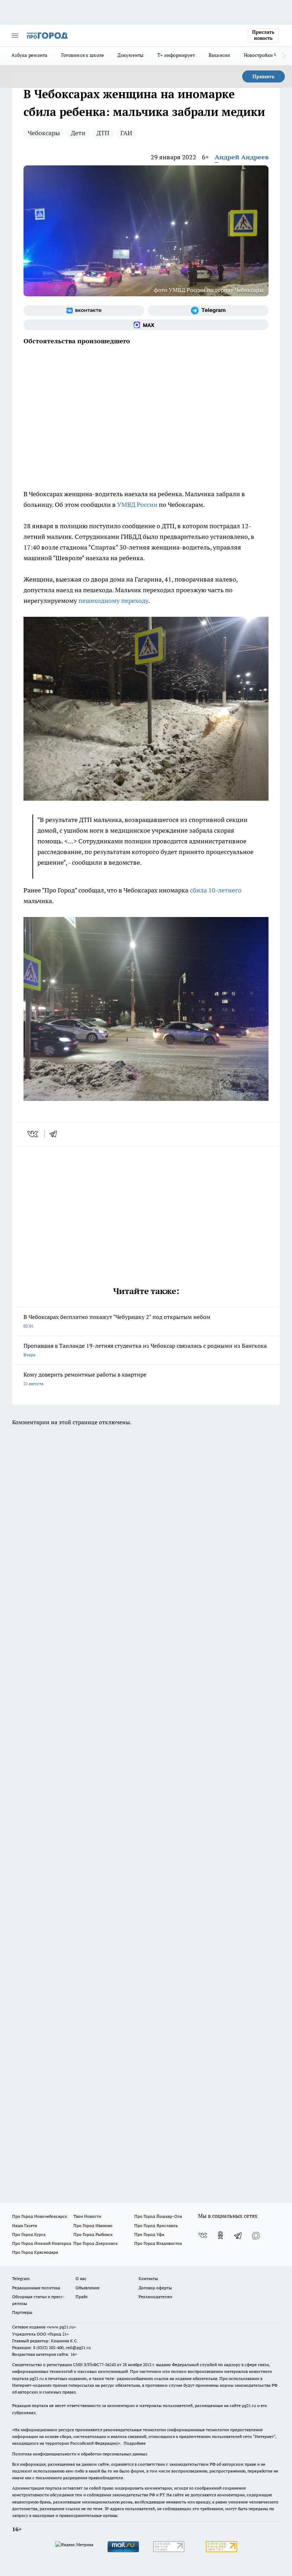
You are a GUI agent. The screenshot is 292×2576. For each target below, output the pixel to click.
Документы (131, 55)
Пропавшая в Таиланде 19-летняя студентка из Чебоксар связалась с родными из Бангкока (145, 1350)
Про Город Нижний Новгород (42, 2243)
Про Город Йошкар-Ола (158, 2216)
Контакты (148, 2278)
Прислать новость (263, 35)
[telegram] (56, 1134)
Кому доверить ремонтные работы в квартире (85, 1379)
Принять (264, 76)
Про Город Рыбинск (93, 2234)
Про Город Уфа (149, 2234)
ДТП (103, 133)
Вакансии (220, 55)
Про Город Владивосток (158, 2243)
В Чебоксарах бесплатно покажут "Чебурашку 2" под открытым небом (117, 1321)
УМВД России (137, 505)
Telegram (21, 2278)
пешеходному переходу (113, 601)
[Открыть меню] (15, 36)
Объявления (87, 2288)
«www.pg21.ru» (61, 2327)
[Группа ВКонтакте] (84, 311)
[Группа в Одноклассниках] (220, 2235)
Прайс (82, 2297)
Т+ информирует (176, 55)
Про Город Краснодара (35, 2252)
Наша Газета (25, 2225)
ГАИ (126, 133)
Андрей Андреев (242, 157)
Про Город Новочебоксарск (40, 2216)
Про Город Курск (29, 2234)
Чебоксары (44, 133)
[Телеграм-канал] (208, 311)
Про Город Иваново (93, 2225)
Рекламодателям (155, 2297)
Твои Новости (87, 2216)
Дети (78, 133)
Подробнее (135, 2443)
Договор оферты (155, 2288)
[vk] (33, 1134)
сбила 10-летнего (216, 890)
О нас (81, 2278)
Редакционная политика (36, 2288)
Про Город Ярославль (156, 2225)
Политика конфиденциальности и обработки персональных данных (80, 2454)
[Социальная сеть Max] (146, 325)
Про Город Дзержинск (95, 2243)
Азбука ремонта (30, 55)
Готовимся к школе (83, 55)
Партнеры (22, 2312)
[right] (284, 56)
